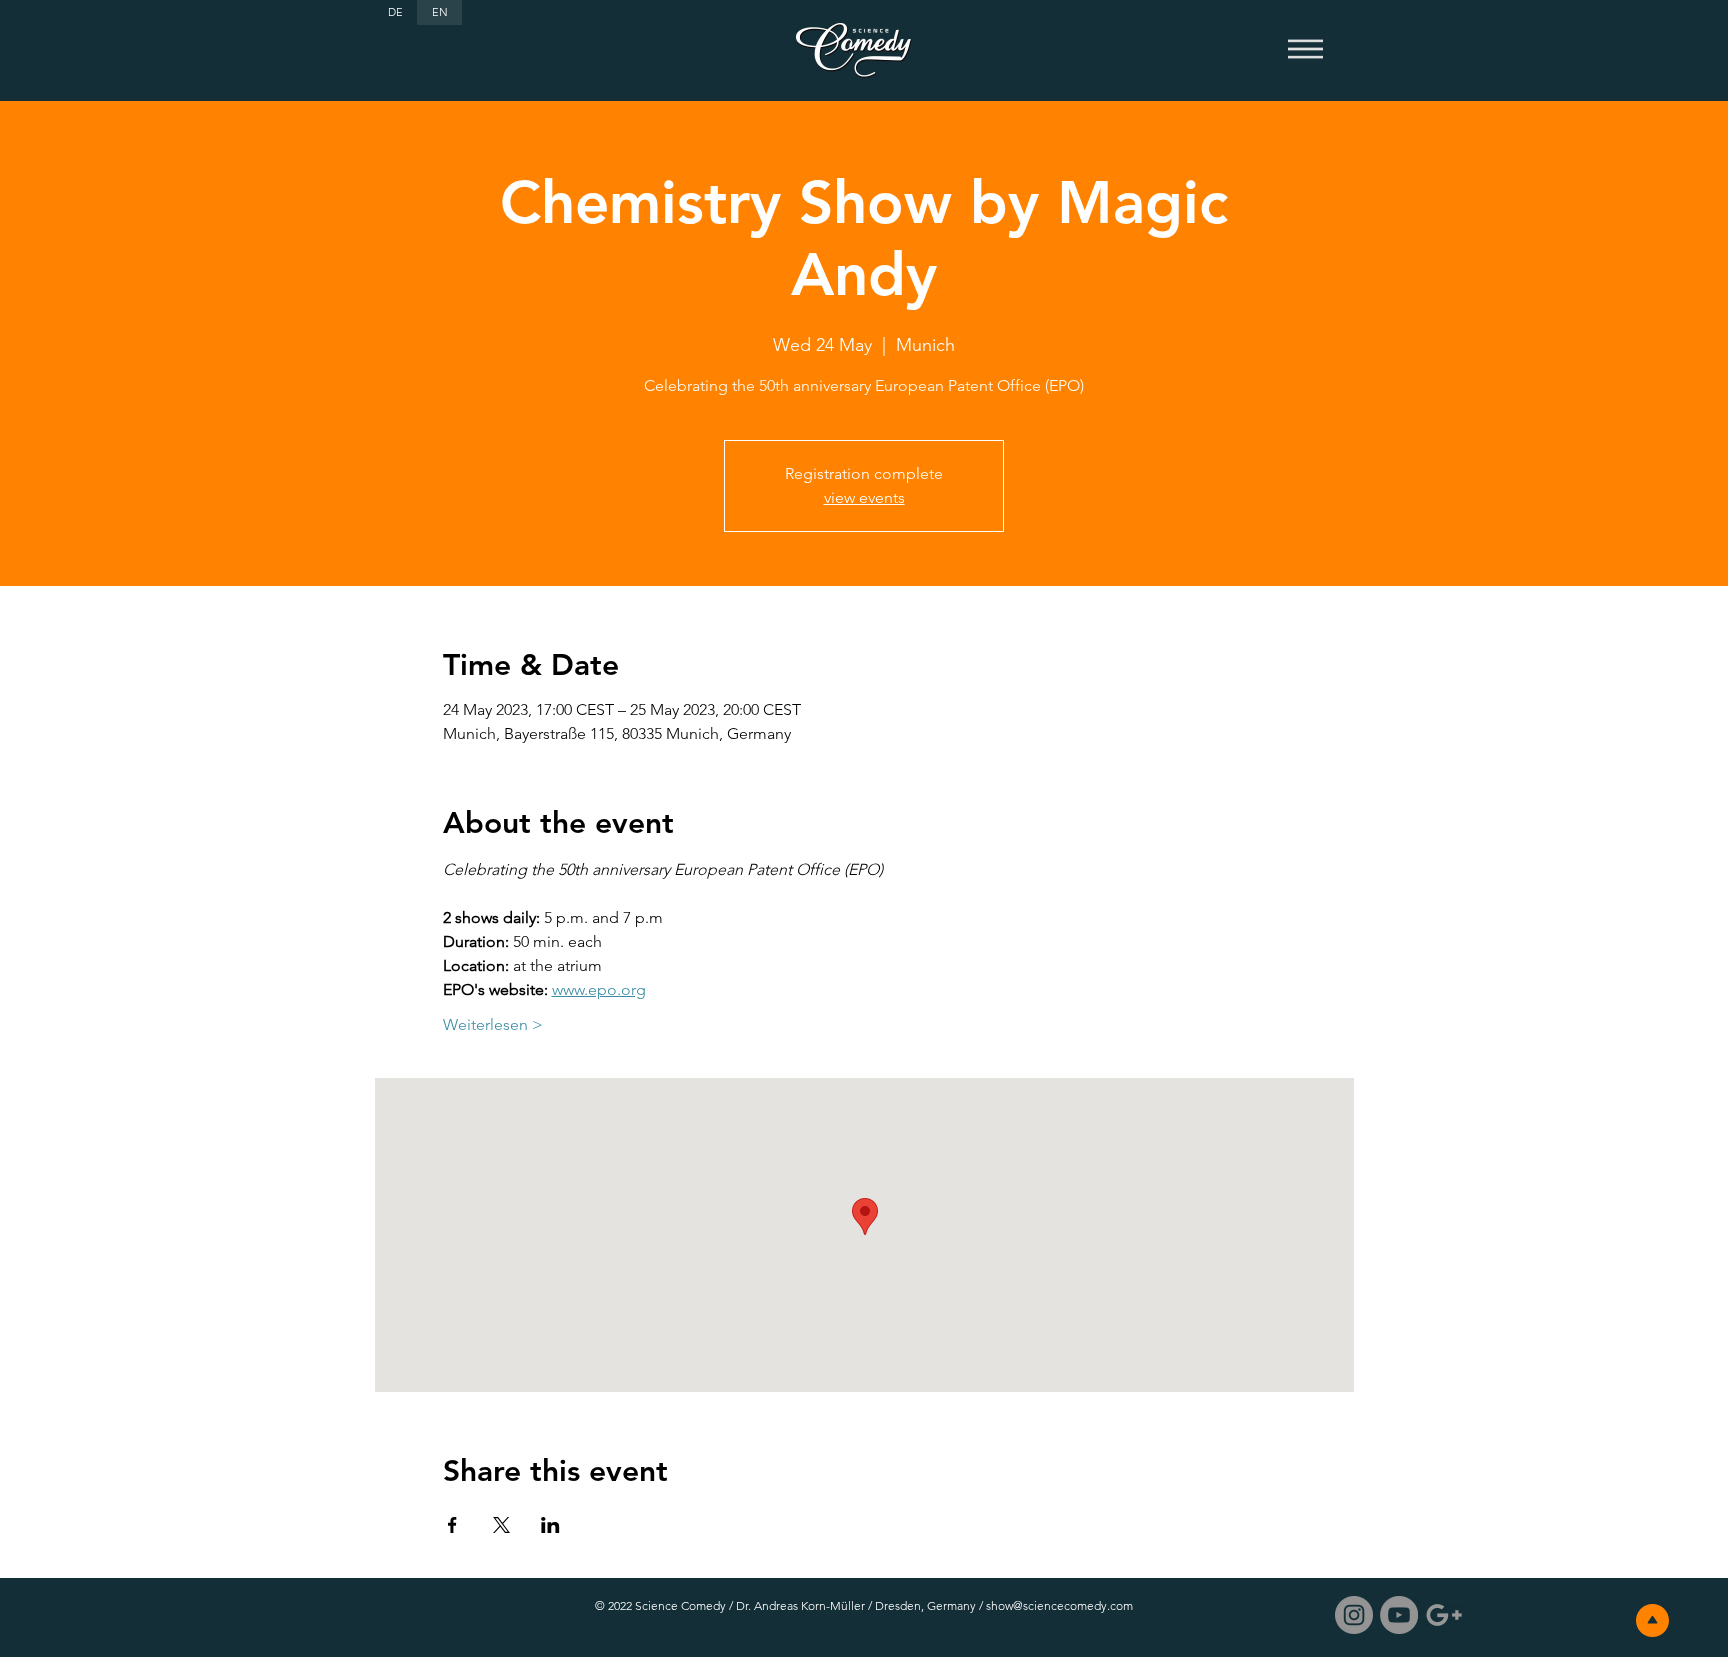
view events (864, 497)
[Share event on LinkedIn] (550, 1525)
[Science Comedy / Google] (1444, 1615)
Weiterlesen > (493, 1024)
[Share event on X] (501, 1525)
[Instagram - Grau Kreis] (1354, 1615)
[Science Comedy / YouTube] (1399, 1615)
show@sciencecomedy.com (1059, 1605)
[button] (1305, 50)
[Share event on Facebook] (452, 1525)
